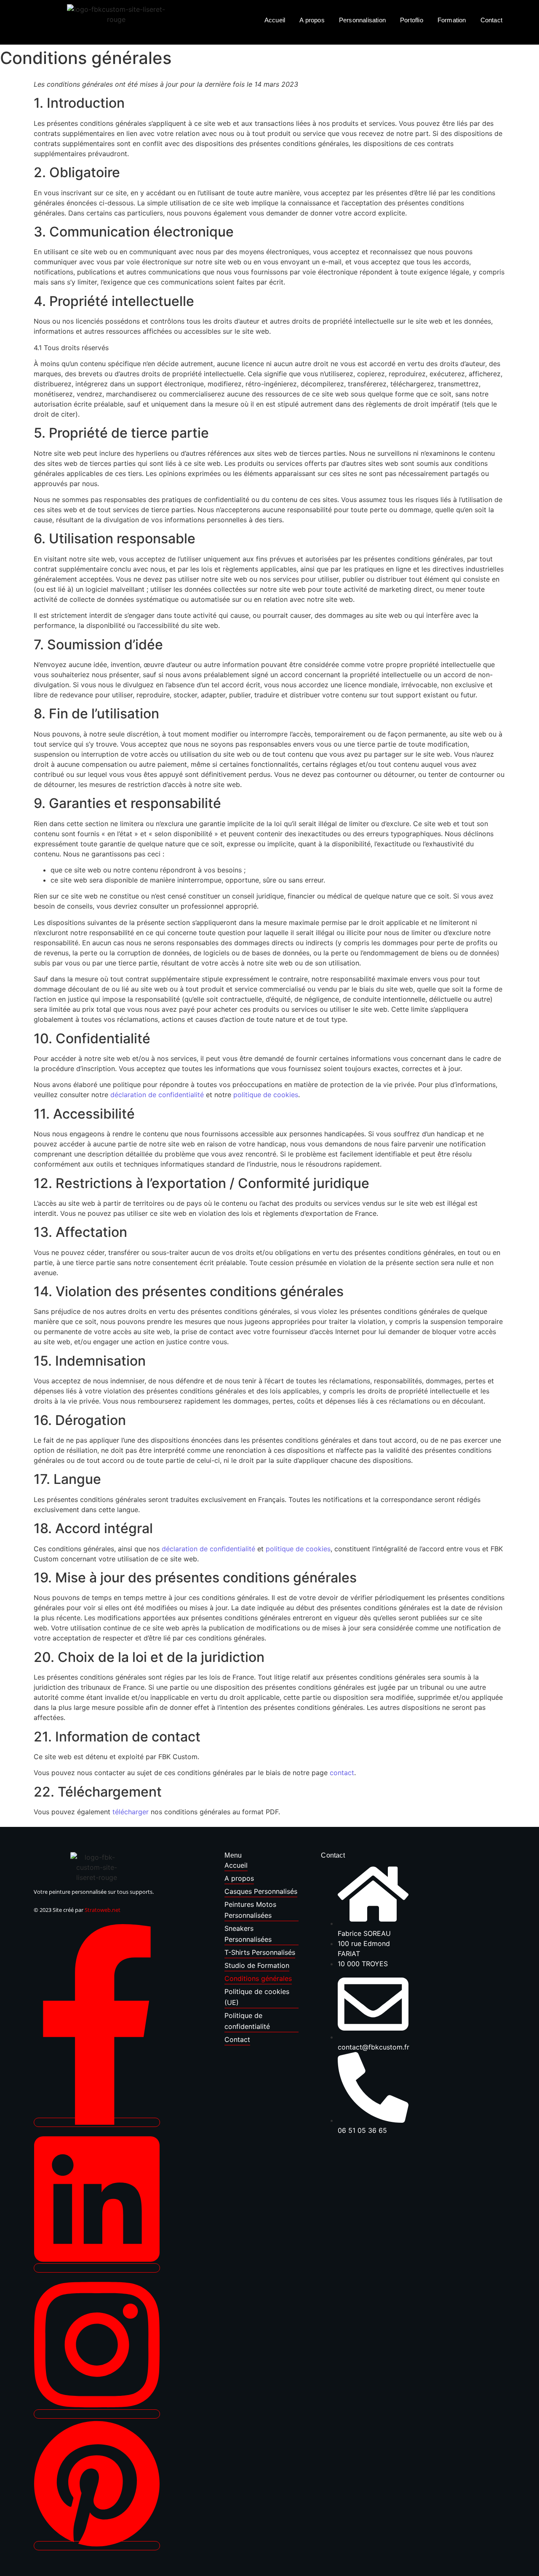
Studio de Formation (257, 1965)
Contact (491, 20)
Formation (452, 20)
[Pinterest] (97, 2546)
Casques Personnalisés (261, 1891)
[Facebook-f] (97, 2122)
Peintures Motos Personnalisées (250, 1910)
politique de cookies (266, 1095)
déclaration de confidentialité (157, 1095)
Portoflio (412, 20)
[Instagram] (97, 2414)
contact (342, 1773)
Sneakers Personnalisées (248, 1934)
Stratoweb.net (103, 1910)
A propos (312, 20)
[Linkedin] (97, 2268)
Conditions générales (258, 1978)
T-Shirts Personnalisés (260, 1952)
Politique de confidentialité (247, 2021)
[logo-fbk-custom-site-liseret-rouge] (97, 1868)
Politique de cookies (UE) (257, 1997)
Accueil (275, 20)
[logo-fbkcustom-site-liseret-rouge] (116, 34)
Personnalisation (362, 20)
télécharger (131, 1812)
